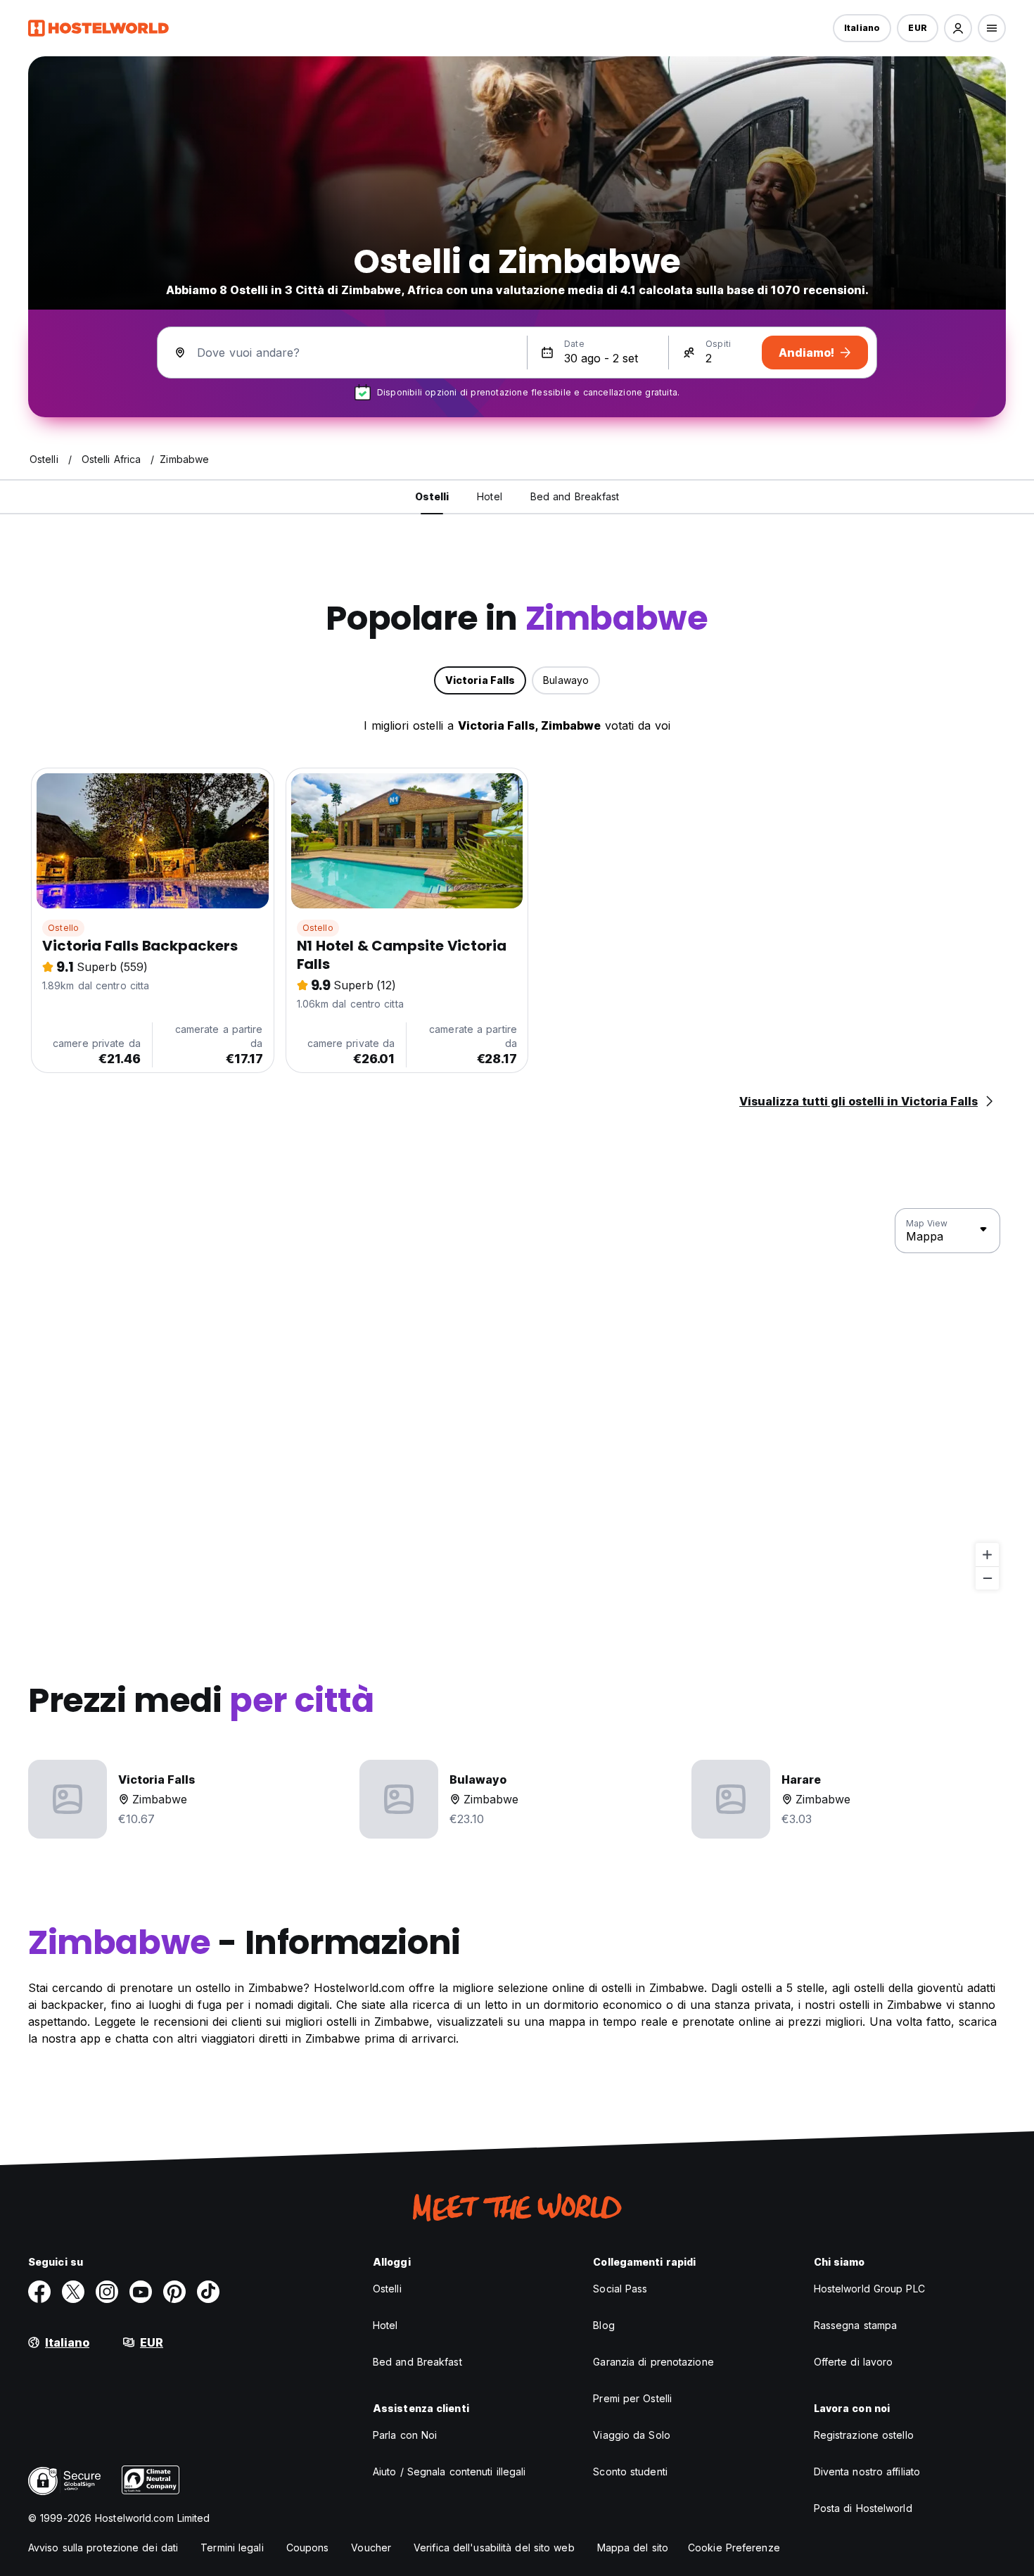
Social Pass (620, 2289)
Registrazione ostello (864, 2435)
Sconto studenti (630, 2472)
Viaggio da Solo (632, 2435)
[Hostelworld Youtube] (141, 2292)
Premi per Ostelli (632, 2398)
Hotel (385, 2325)
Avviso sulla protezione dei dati (103, 2548)
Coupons (308, 2548)
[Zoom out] (987, 1578)
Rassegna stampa (856, 2325)
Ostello (63, 928)
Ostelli (387, 2289)
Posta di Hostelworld (863, 2508)
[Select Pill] (958, 28)
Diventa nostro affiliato (867, 2472)
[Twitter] (73, 2292)
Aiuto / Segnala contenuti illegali (449, 2472)
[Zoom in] (987, 1555)
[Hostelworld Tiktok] (208, 2292)
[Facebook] (39, 2292)
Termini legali (232, 2548)
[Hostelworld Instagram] (107, 2292)
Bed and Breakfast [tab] (575, 496)
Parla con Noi (405, 2435)
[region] (517, 1400)
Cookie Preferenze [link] (734, 2548)
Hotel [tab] (490, 496)
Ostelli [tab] (432, 496)
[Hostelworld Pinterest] (174, 2292)
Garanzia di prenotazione (653, 2362)
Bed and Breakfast (417, 2362)
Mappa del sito (633, 2548)
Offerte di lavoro (854, 2362)
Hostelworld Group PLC (869, 2289)
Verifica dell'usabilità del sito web (494, 2548)
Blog (604, 2325)
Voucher (371, 2548)
